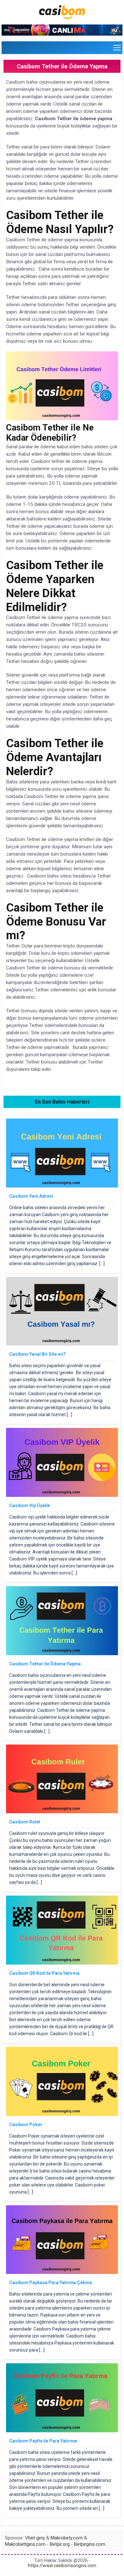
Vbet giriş (35, 2538)
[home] (62, 22)
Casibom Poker (26, 2125)
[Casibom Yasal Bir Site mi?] (62, 1344)
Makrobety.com (67, 2538)
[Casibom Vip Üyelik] (62, 1495)
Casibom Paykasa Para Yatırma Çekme (51, 2283)
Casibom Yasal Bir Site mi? (38, 1354)
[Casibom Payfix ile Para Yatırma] (62, 2431)
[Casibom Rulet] (62, 1812)
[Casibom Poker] (62, 2114)
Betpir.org (60, 2544)
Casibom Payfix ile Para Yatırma (43, 2441)
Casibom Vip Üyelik (30, 1505)
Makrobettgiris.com (25, 2544)
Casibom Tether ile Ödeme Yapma (45, 1664)
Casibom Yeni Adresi (31, 1196)
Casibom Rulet (25, 1822)
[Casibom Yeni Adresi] (62, 1186)
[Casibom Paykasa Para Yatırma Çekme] (62, 2272)
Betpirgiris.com (90, 2544)
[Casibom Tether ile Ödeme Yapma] (62, 1654)
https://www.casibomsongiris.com (62, 2566)
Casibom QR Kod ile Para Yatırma (44, 1973)
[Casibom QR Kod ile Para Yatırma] (62, 1963)
